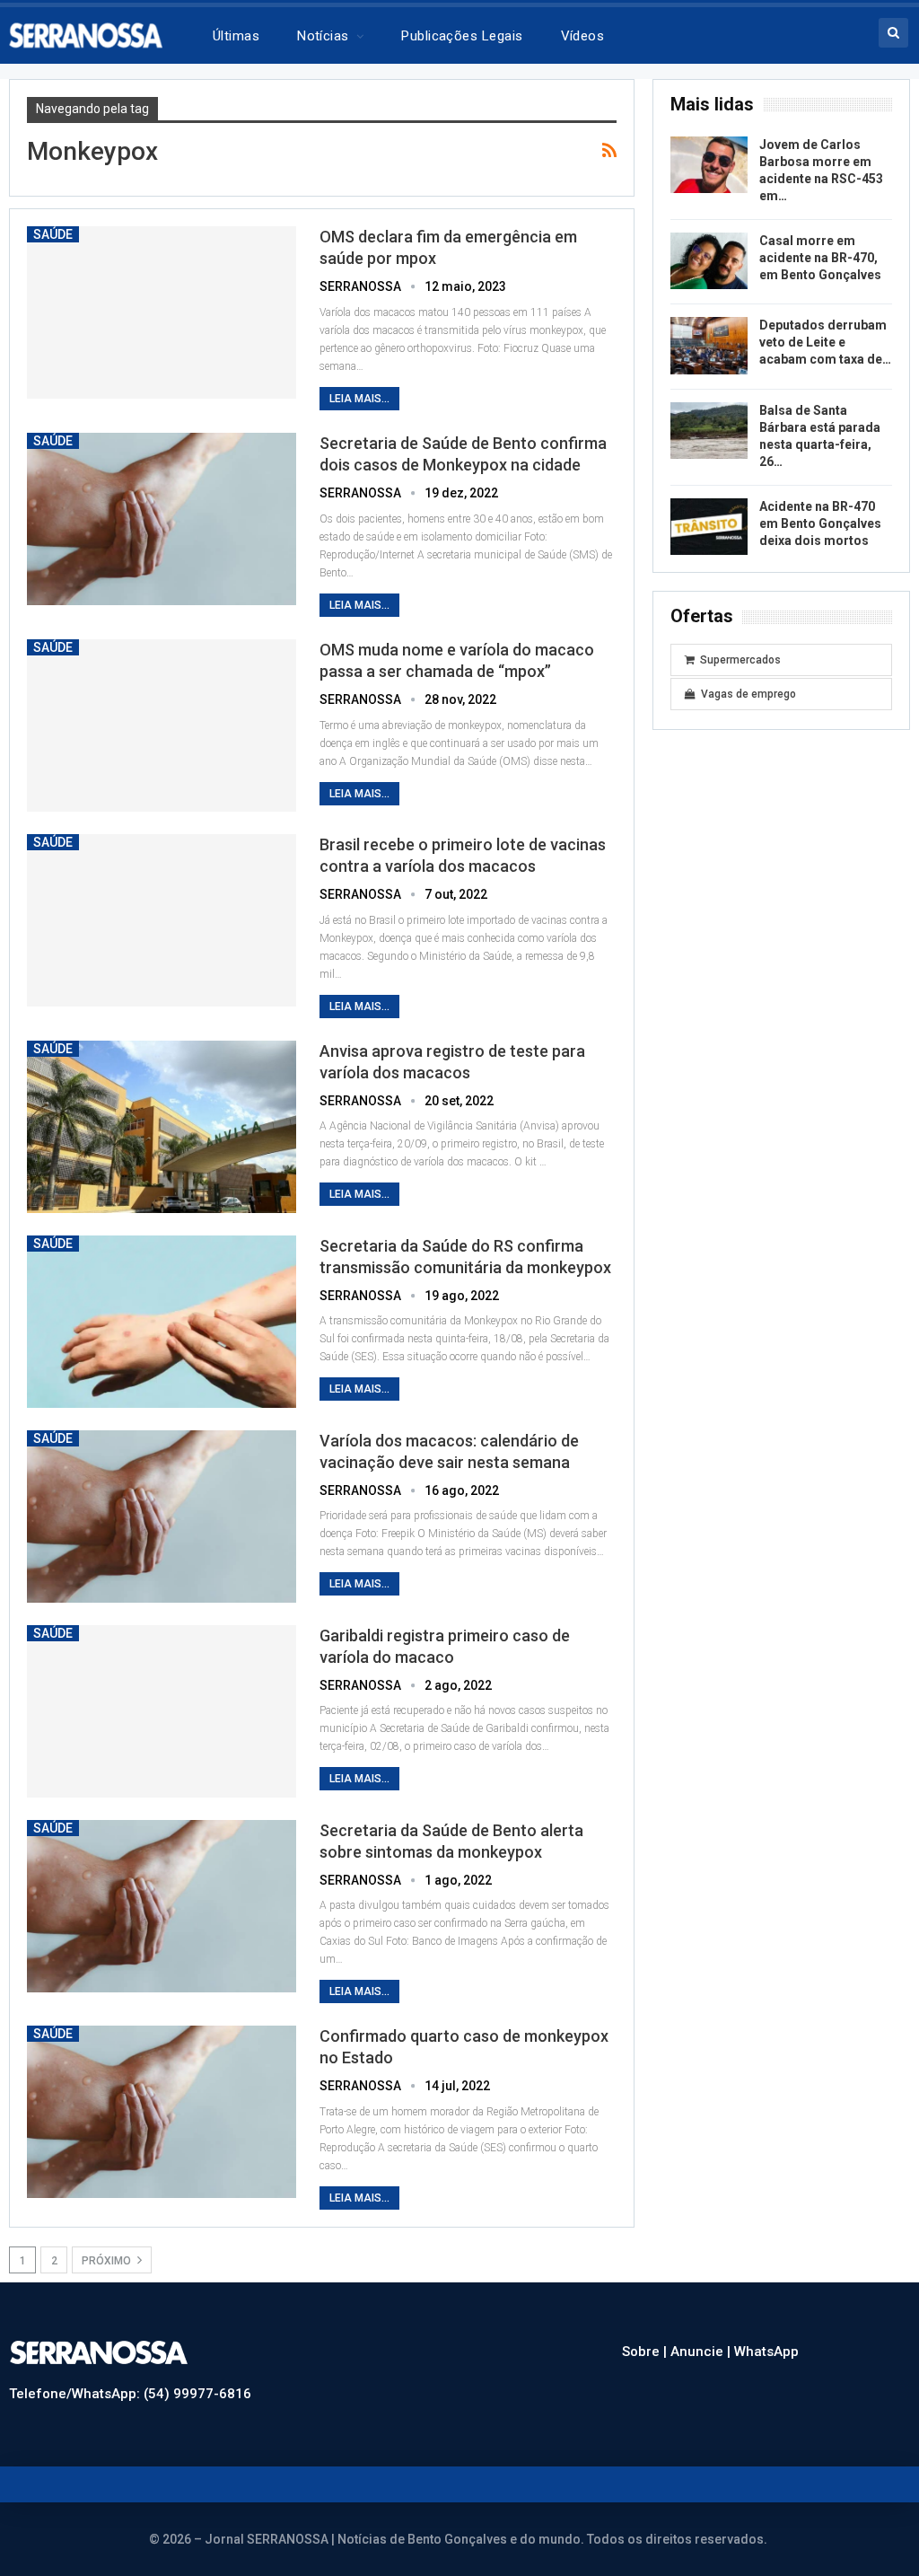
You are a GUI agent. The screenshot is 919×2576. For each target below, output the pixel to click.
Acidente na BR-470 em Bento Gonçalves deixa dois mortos (820, 523)
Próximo (108, 2261)
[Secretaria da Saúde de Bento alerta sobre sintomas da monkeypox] (162, 1906)
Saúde (53, 234)
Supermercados (740, 660)
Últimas (236, 36)
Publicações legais (462, 36)
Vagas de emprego (748, 694)
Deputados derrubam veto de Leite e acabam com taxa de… (825, 342)
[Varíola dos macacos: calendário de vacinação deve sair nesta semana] (162, 1517)
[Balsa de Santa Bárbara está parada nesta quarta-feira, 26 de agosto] (709, 431)
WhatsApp (766, 2352)
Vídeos (583, 36)
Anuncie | (702, 2352)
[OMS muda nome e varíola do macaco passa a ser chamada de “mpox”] (162, 725)
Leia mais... (359, 399)
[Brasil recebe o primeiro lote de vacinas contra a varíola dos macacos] (162, 920)
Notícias (323, 36)
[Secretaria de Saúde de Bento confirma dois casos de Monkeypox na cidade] (162, 519)
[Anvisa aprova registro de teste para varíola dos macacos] (162, 1127)
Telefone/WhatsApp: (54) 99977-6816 (130, 2394)
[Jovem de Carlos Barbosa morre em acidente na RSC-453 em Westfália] (709, 165)
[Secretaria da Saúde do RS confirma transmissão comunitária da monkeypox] (162, 1322)
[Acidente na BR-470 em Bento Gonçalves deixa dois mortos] (709, 527)
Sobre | (646, 2352)
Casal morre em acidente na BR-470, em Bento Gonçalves (820, 258)
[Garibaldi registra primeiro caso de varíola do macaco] (162, 1711)
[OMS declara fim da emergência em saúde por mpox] (162, 312)
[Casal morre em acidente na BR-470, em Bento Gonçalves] (709, 261)
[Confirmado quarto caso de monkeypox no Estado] (162, 2112)
